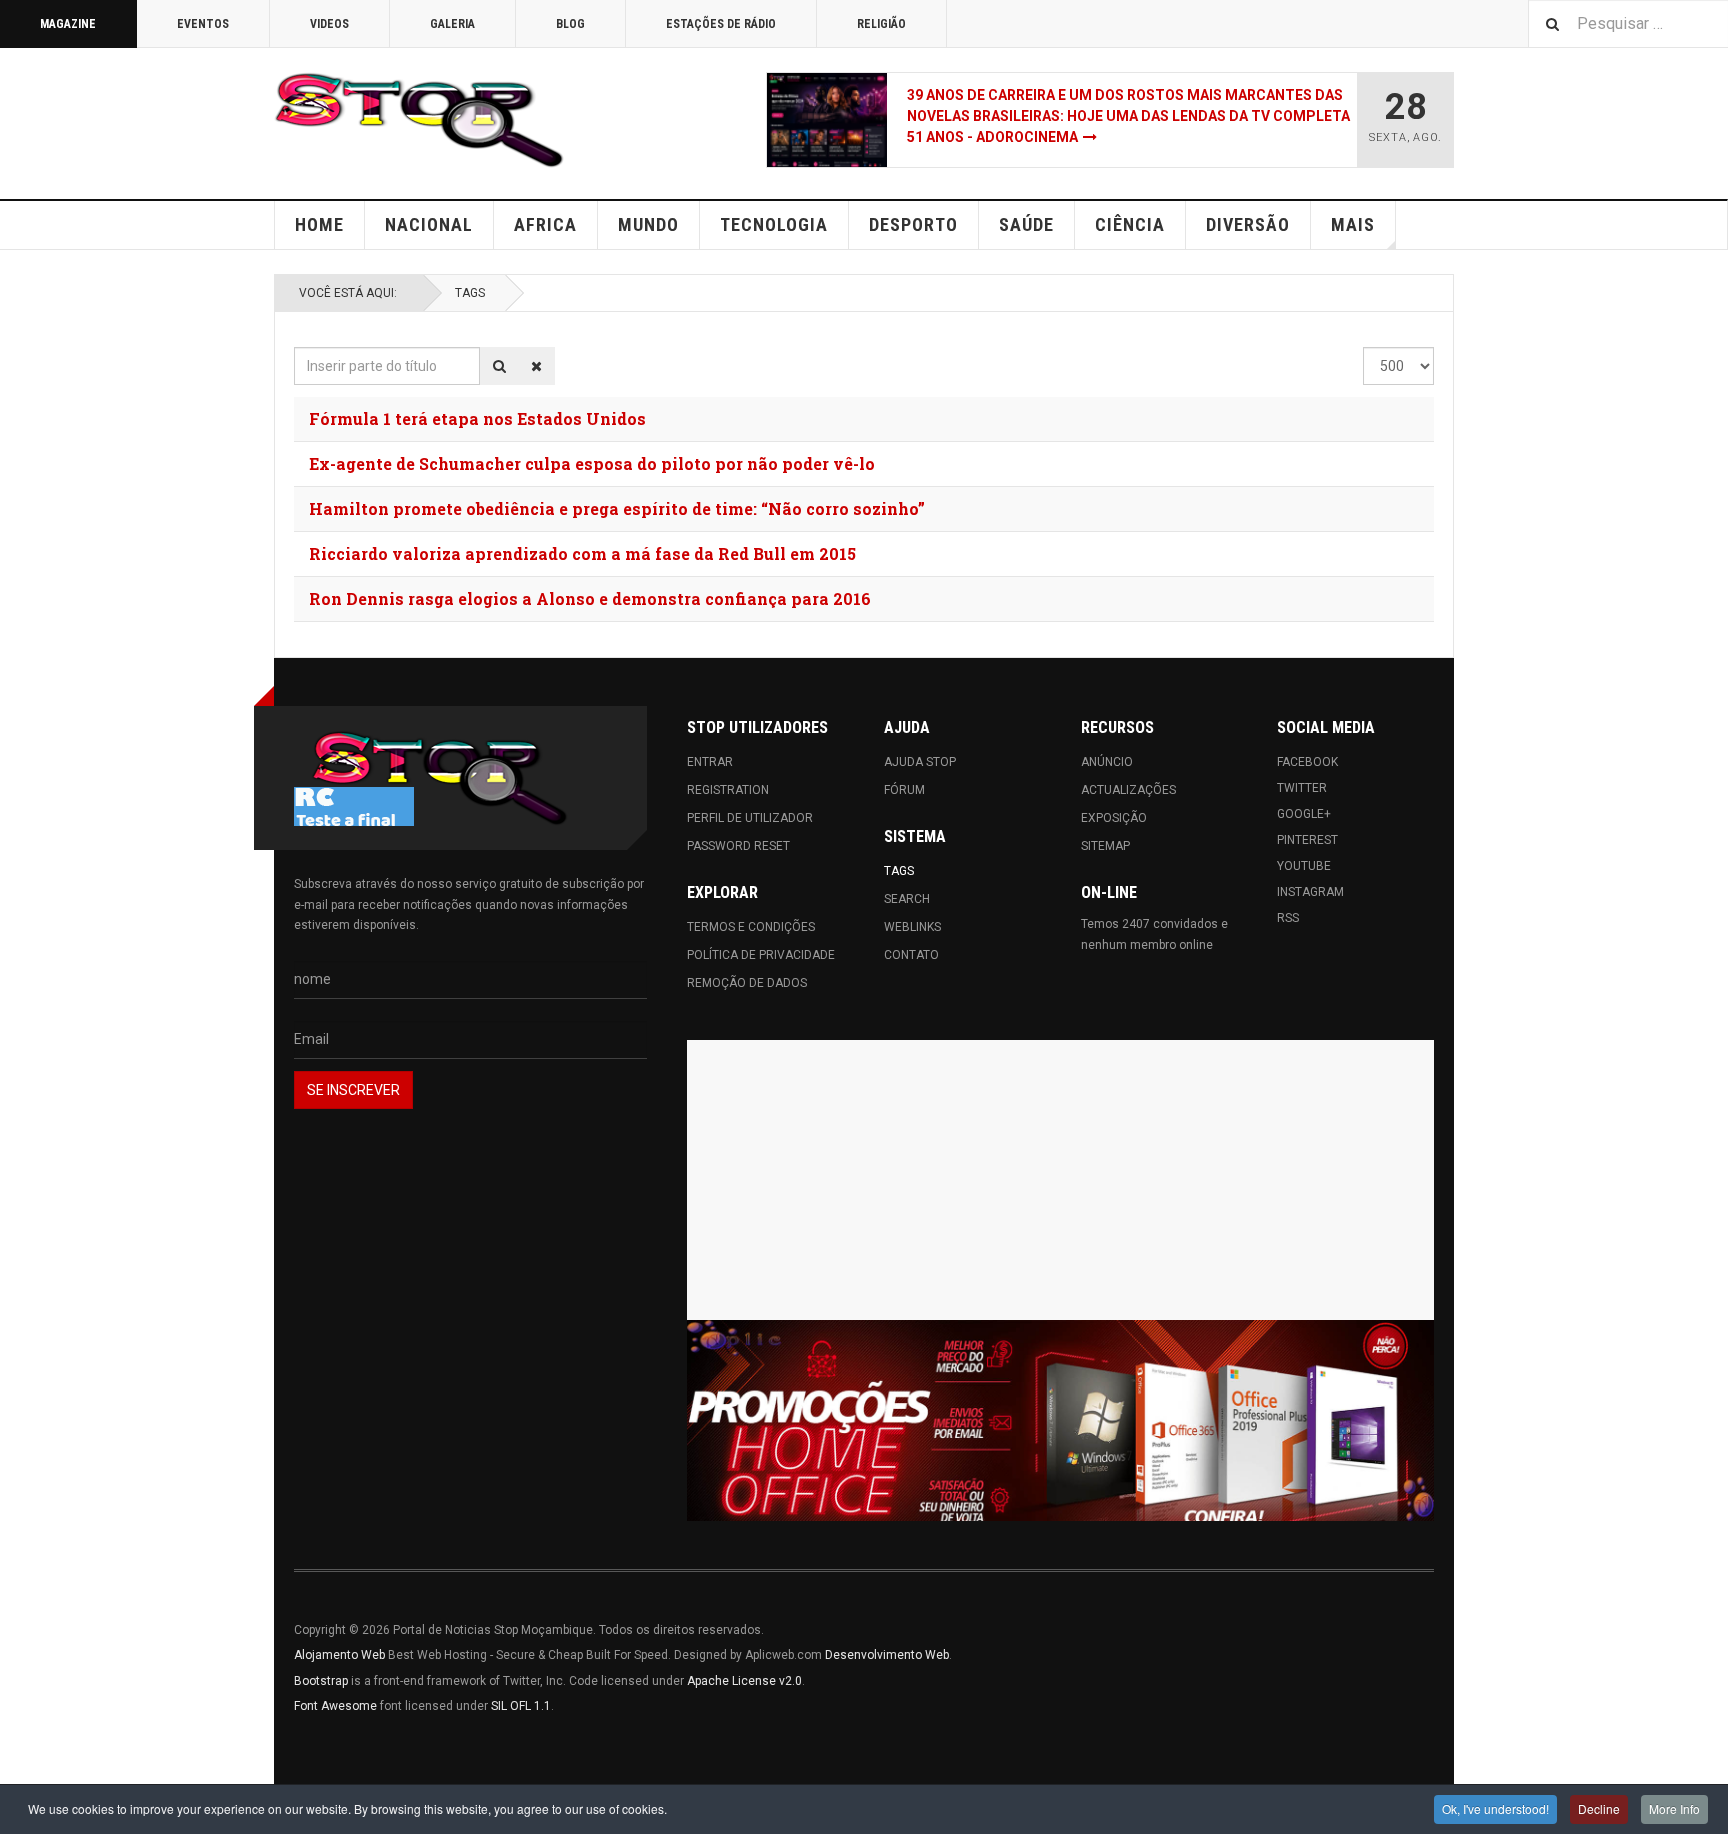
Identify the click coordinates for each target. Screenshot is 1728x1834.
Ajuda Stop (920, 762)
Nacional (429, 224)
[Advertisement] (1060, 1180)
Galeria (452, 24)
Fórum (904, 790)
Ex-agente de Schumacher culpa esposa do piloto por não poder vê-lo (592, 463)
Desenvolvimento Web (887, 1655)
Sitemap (1105, 846)
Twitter (1302, 788)
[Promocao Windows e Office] (1060, 1420)
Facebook (1307, 762)
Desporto (913, 224)
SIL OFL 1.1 (521, 1706)
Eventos (203, 24)
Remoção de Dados (747, 983)
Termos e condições (751, 927)
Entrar (710, 762)
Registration (728, 790)
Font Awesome (335, 1706)
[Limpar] (536, 366)
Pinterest (1307, 840)
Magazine (68, 24)
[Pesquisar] (499, 366)
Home (319, 224)
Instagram (1310, 892)
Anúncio (1107, 762)
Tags (470, 293)
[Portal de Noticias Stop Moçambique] (419, 120)
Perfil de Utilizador (750, 818)
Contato (911, 955)
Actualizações (1128, 790)
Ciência (1130, 224)
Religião (881, 24)
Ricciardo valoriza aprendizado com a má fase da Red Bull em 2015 (582, 553)
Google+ (1304, 814)
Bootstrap (321, 1681)
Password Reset (738, 846)
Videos (329, 24)
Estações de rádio (721, 24)
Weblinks (912, 927)
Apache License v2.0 (744, 1681)
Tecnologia (774, 224)
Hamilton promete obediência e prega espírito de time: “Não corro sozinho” (617, 508)
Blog (570, 24)
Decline (1599, 1808)
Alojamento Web (339, 1655)
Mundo (648, 224)
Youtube (1304, 866)
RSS (1288, 918)
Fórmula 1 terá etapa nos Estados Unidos (477, 418)
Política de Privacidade (761, 955)
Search (907, 899)
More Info (1674, 1808)
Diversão (1248, 224)
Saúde (1026, 224)
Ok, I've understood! (1495, 1808)
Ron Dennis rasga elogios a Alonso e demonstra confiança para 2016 (590, 598)
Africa (545, 224)
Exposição (1114, 818)
